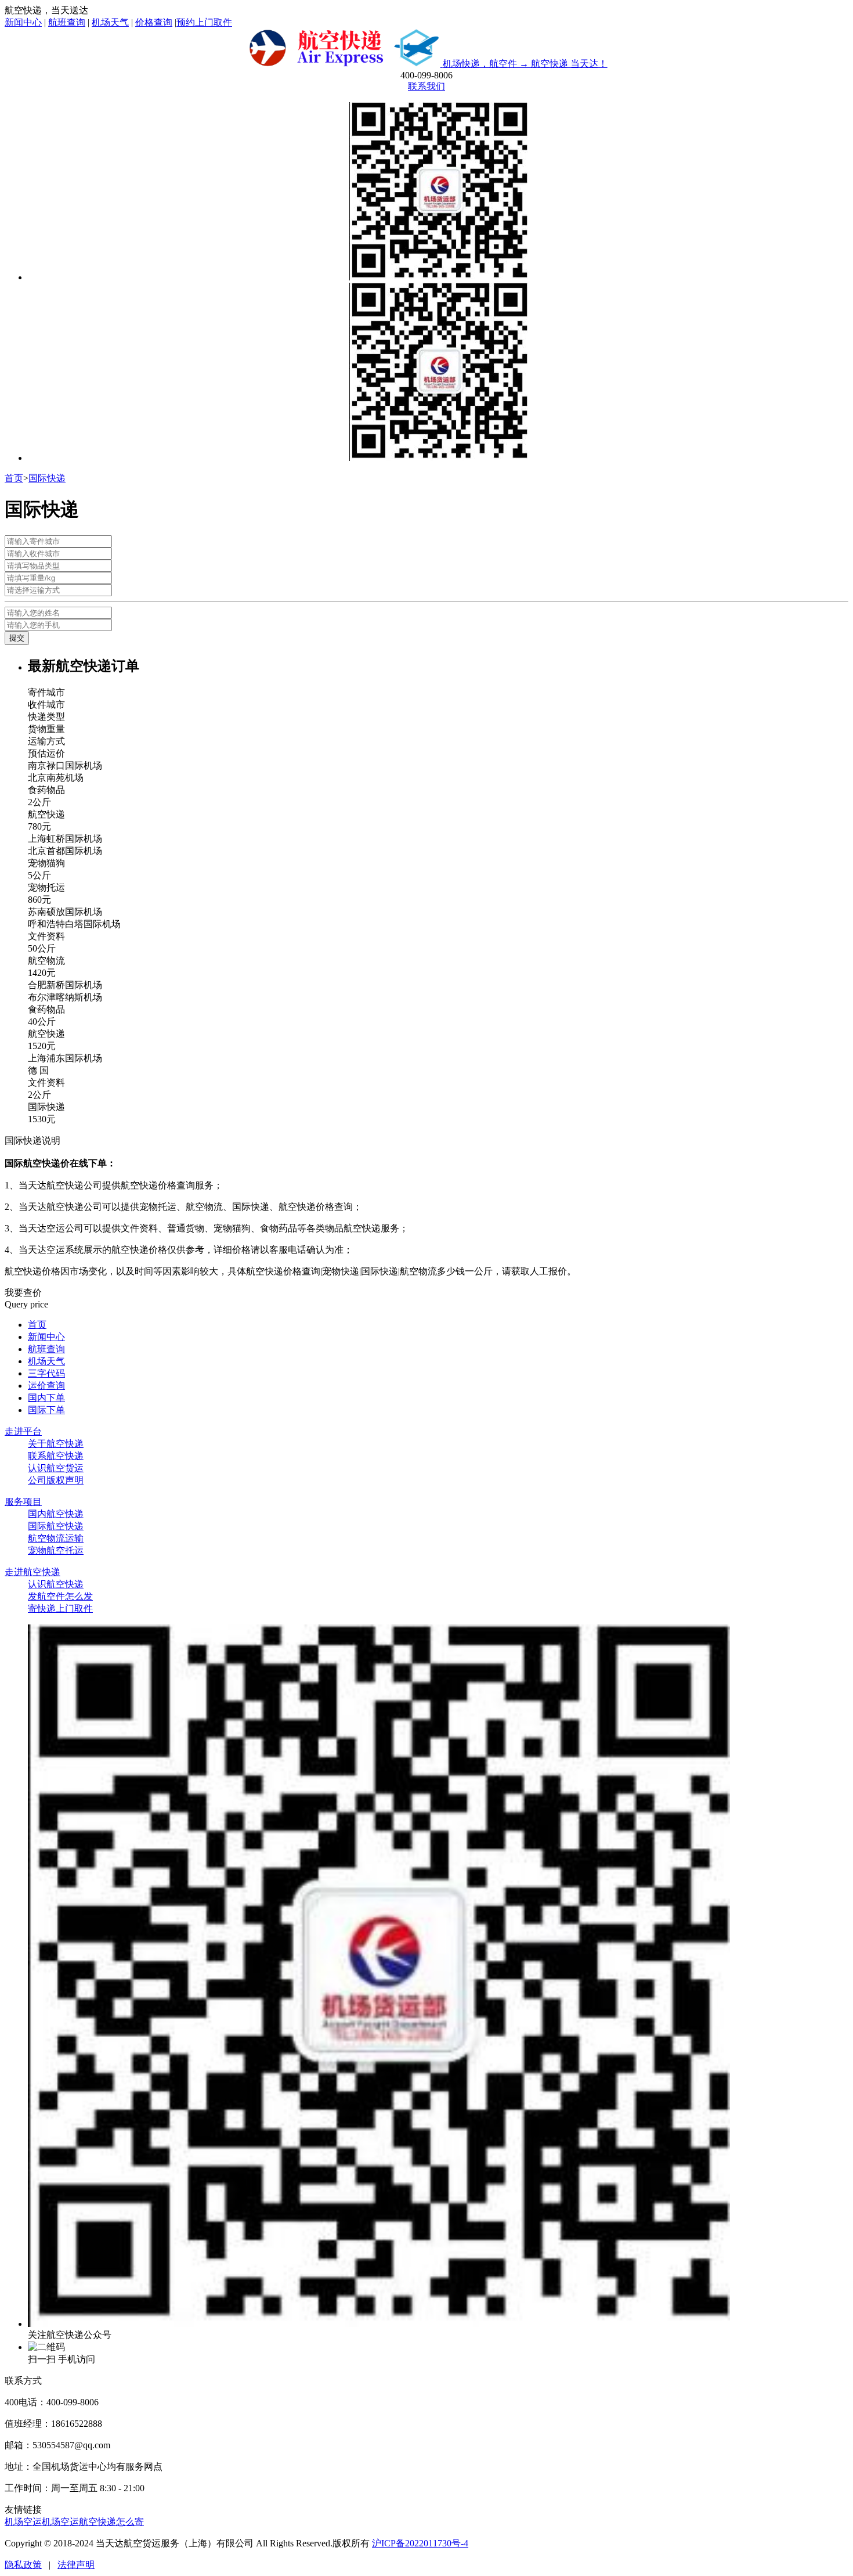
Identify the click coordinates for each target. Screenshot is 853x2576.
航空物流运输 (56, 1538)
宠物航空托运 (56, 1550)
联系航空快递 (56, 1456)
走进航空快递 (32, 1572)
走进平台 (23, 1431)
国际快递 (47, 478)
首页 (14, 478)
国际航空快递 (56, 1526)
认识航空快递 (56, 1584)
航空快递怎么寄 (111, 2522)
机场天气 (110, 22)
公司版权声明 (56, 1480)
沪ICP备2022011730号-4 (420, 2543)
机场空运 (23, 2522)
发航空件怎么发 (60, 1596)
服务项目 (23, 1502)
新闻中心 (23, 22)
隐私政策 (23, 2565)
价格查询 (154, 22)
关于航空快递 (56, 1444)
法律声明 (76, 2565)
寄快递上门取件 (60, 1608)
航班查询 (67, 22)
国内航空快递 (56, 1514)
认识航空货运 (56, 1468)
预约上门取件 (204, 22)
